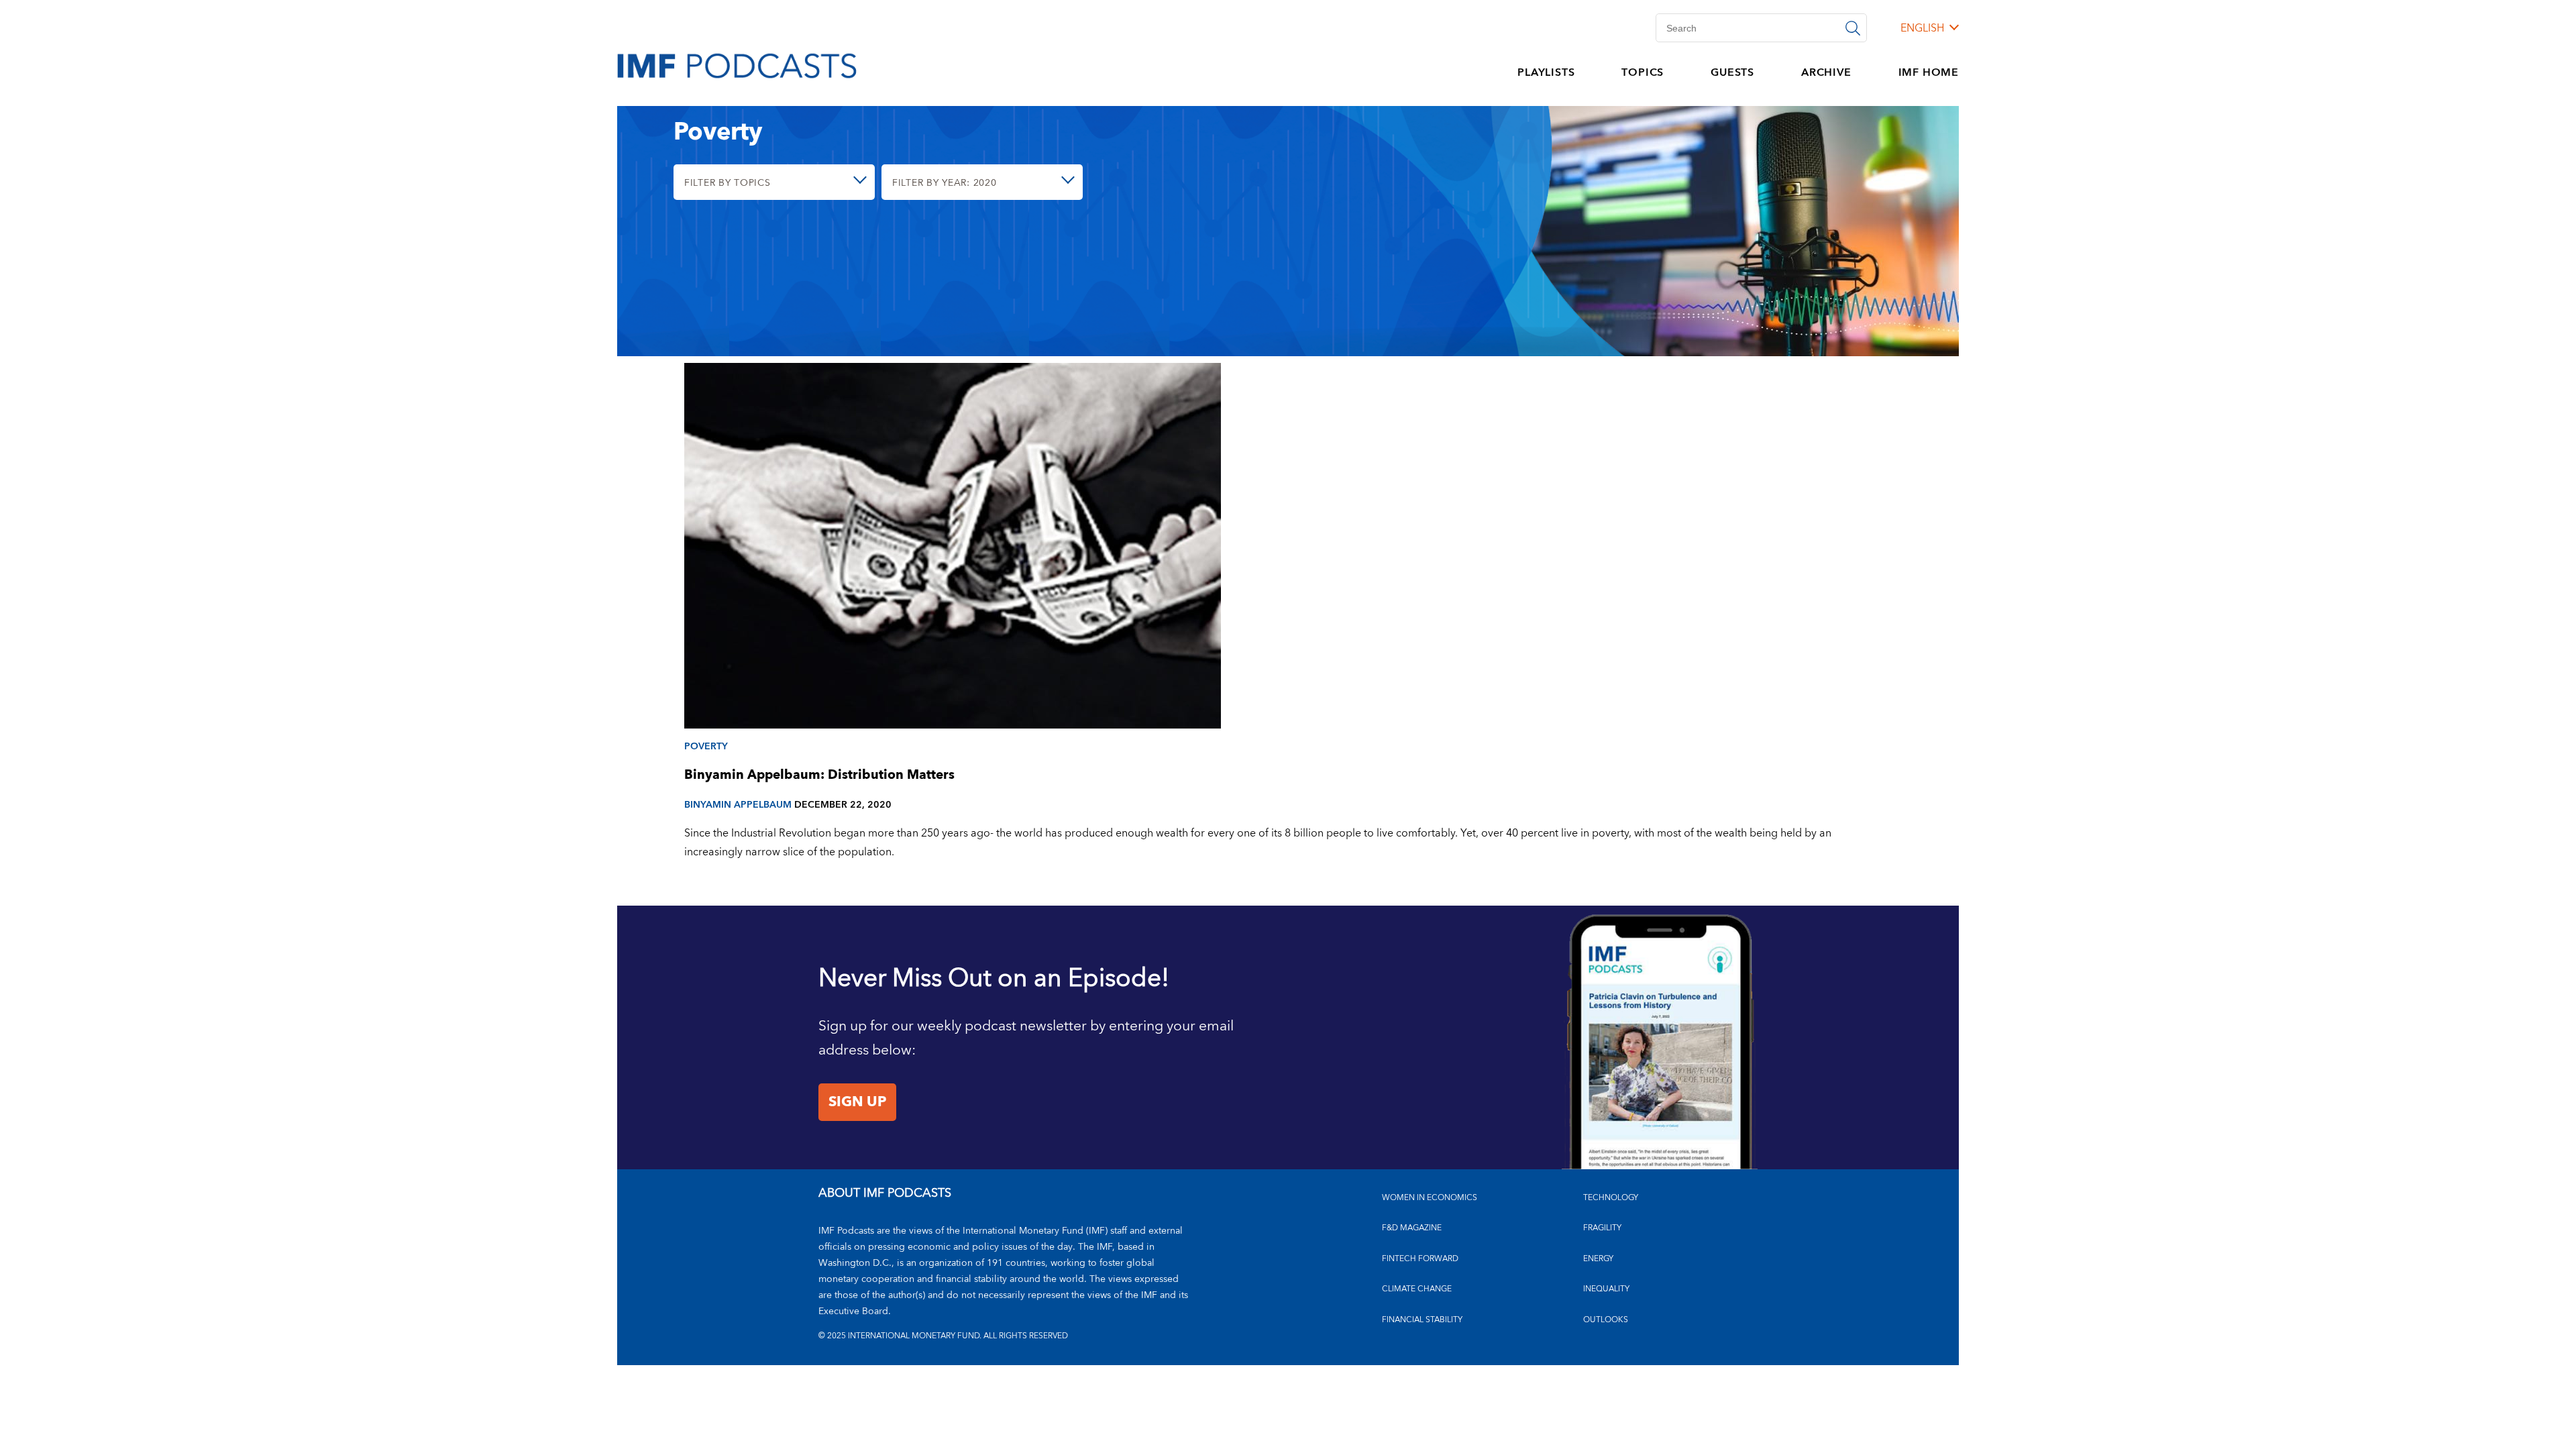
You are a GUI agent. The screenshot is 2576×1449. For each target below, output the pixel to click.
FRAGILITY (1602, 1228)
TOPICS (1643, 72)
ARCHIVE (1826, 72)
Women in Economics (1430, 1198)
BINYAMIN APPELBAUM (738, 805)
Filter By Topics (728, 183)
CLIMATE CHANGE (1417, 1289)
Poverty (706, 746)
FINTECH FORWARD (1420, 1259)
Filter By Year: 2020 (944, 183)
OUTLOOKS (1606, 1320)
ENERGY (1598, 1259)
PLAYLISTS (1546, 72)
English (1922, 28)
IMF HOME (1929, 72)
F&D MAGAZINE (1412, 1228)
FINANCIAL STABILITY (1422, 1320)
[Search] (1853, 28)
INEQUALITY (1606, 1289)
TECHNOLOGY (1611, 1198)
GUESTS (1732, 72)
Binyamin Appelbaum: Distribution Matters (819, 775)
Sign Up (857, 1102)
